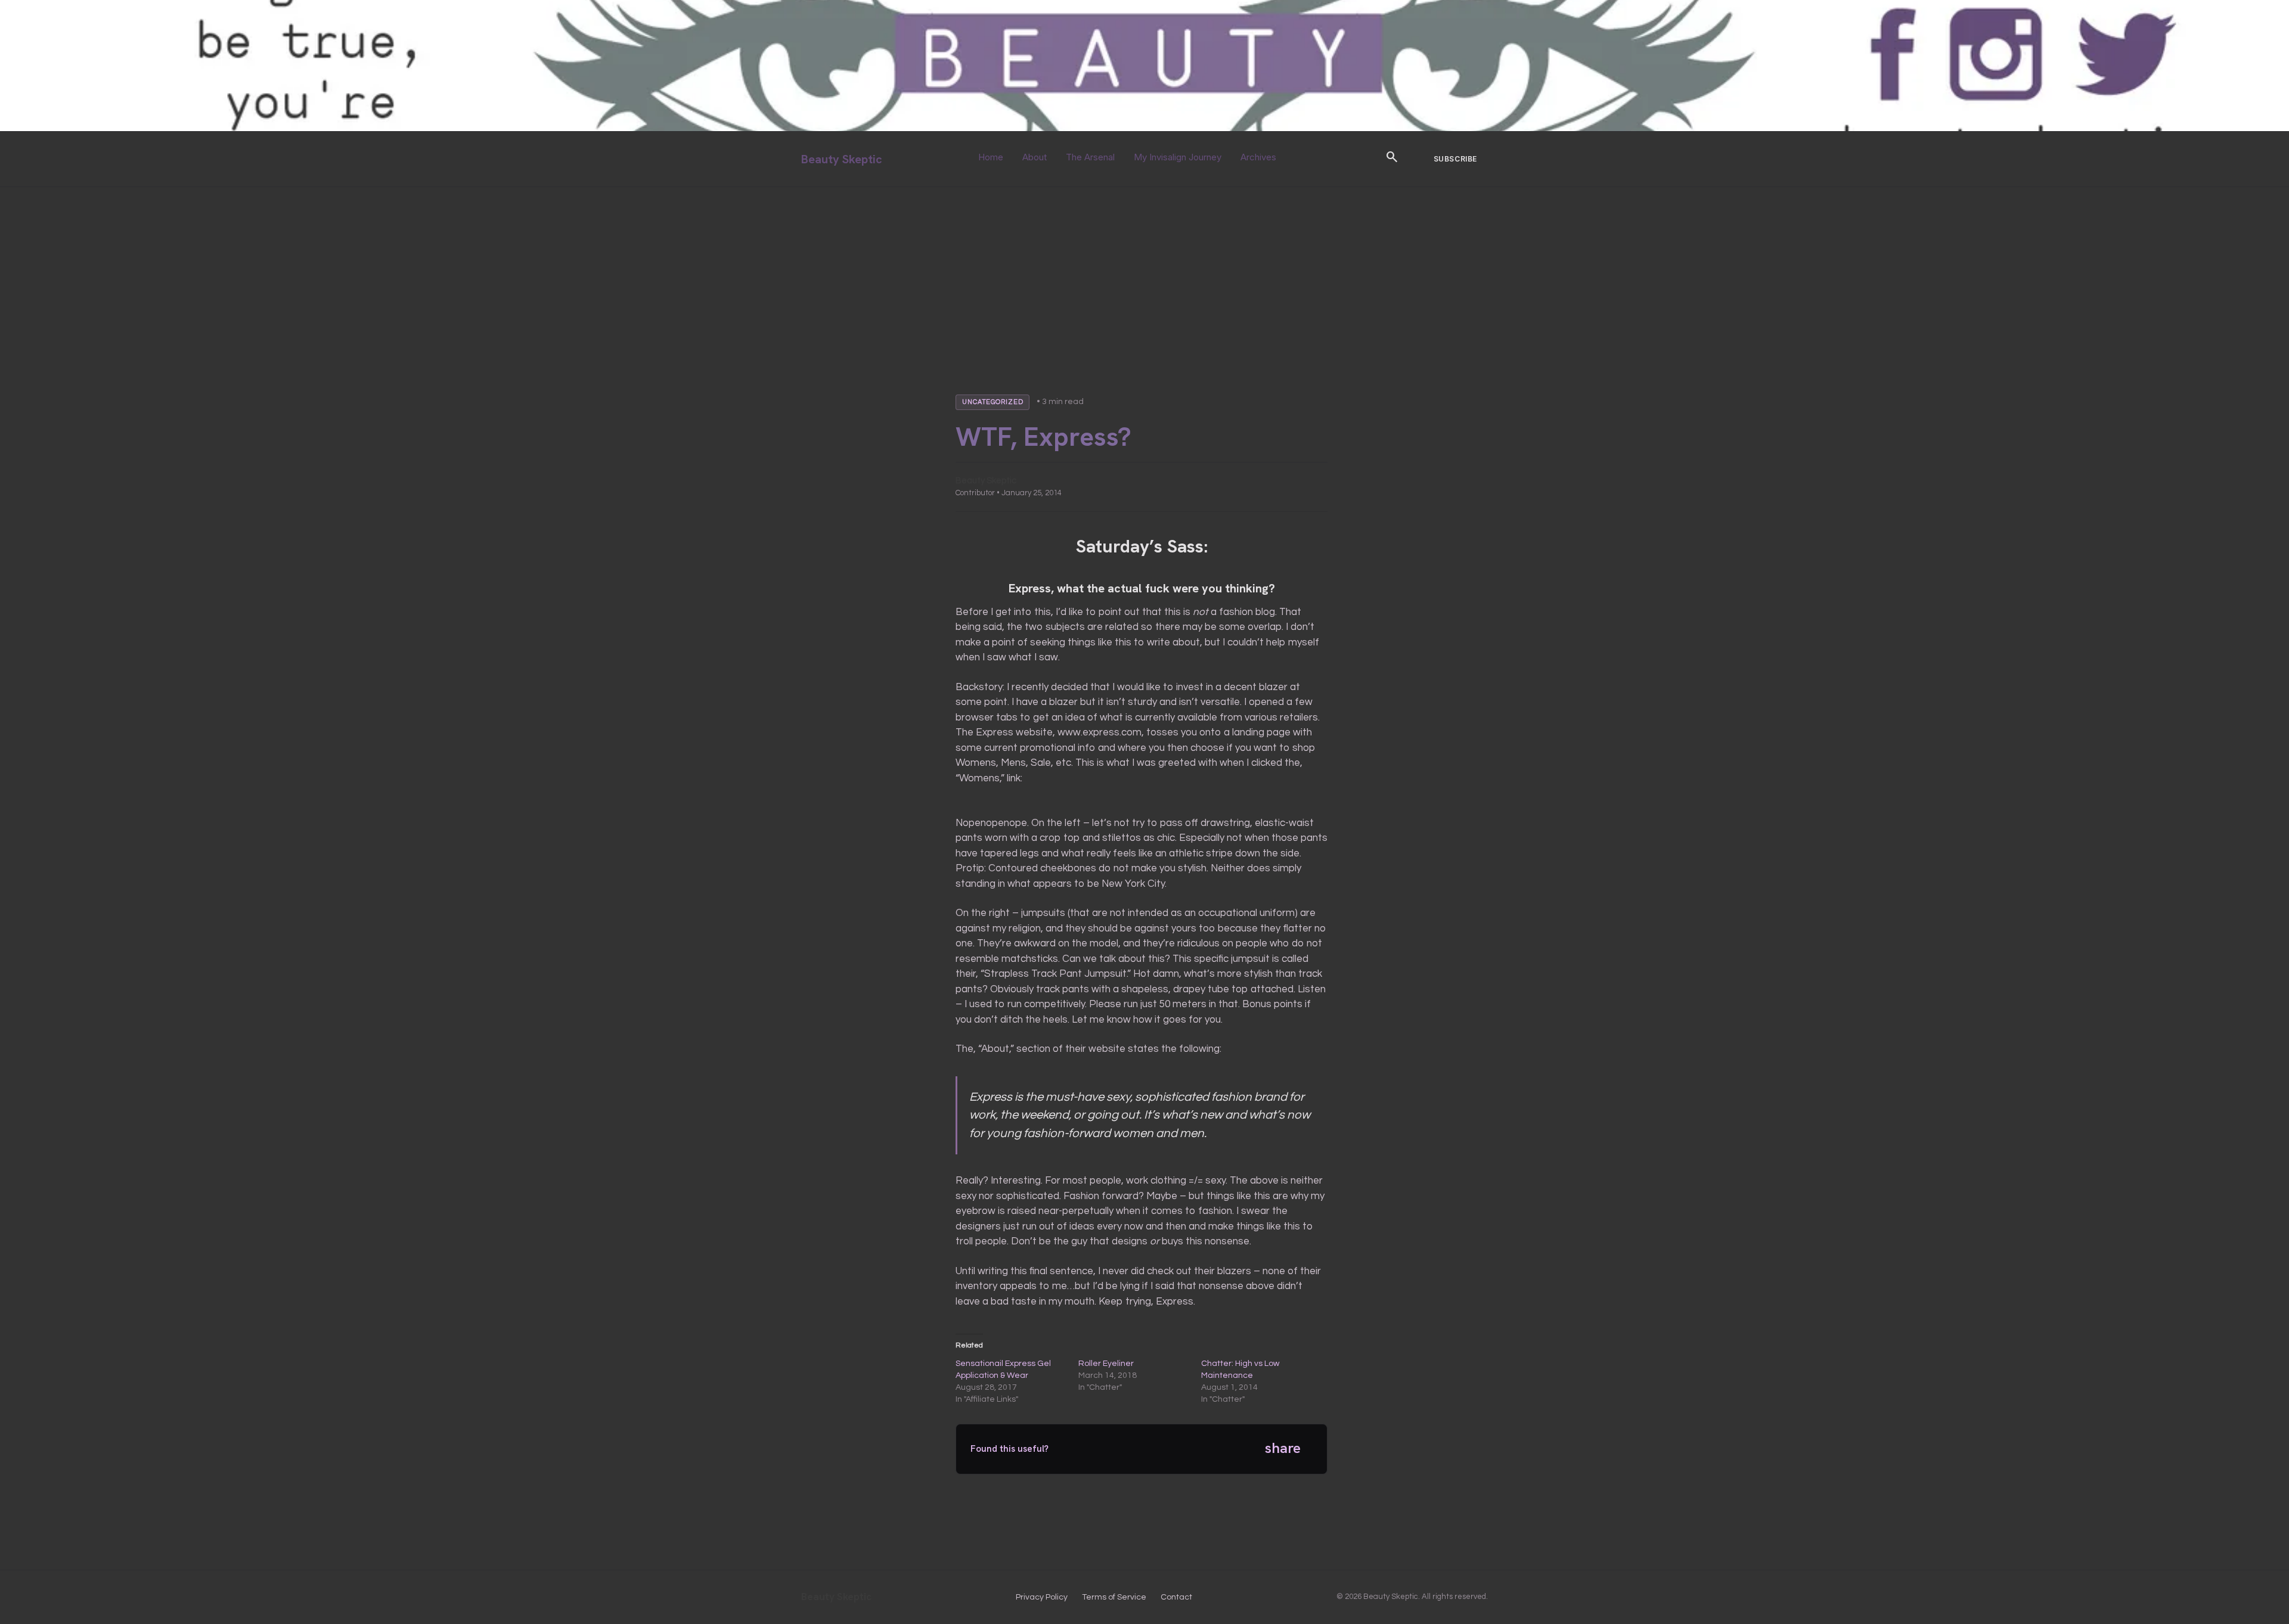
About (1035, 157)
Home (991, 157)
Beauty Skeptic (842, 159)
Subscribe (1455, 159)
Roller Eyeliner (1106, 1364)
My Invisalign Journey (1178, 157)
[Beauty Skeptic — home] (1144, 128)
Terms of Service (1114, 1597)
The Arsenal (1090, 157)
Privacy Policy (1042, 1597)
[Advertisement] (1144, 277)
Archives (1258, 157)
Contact (1176, 1597)
